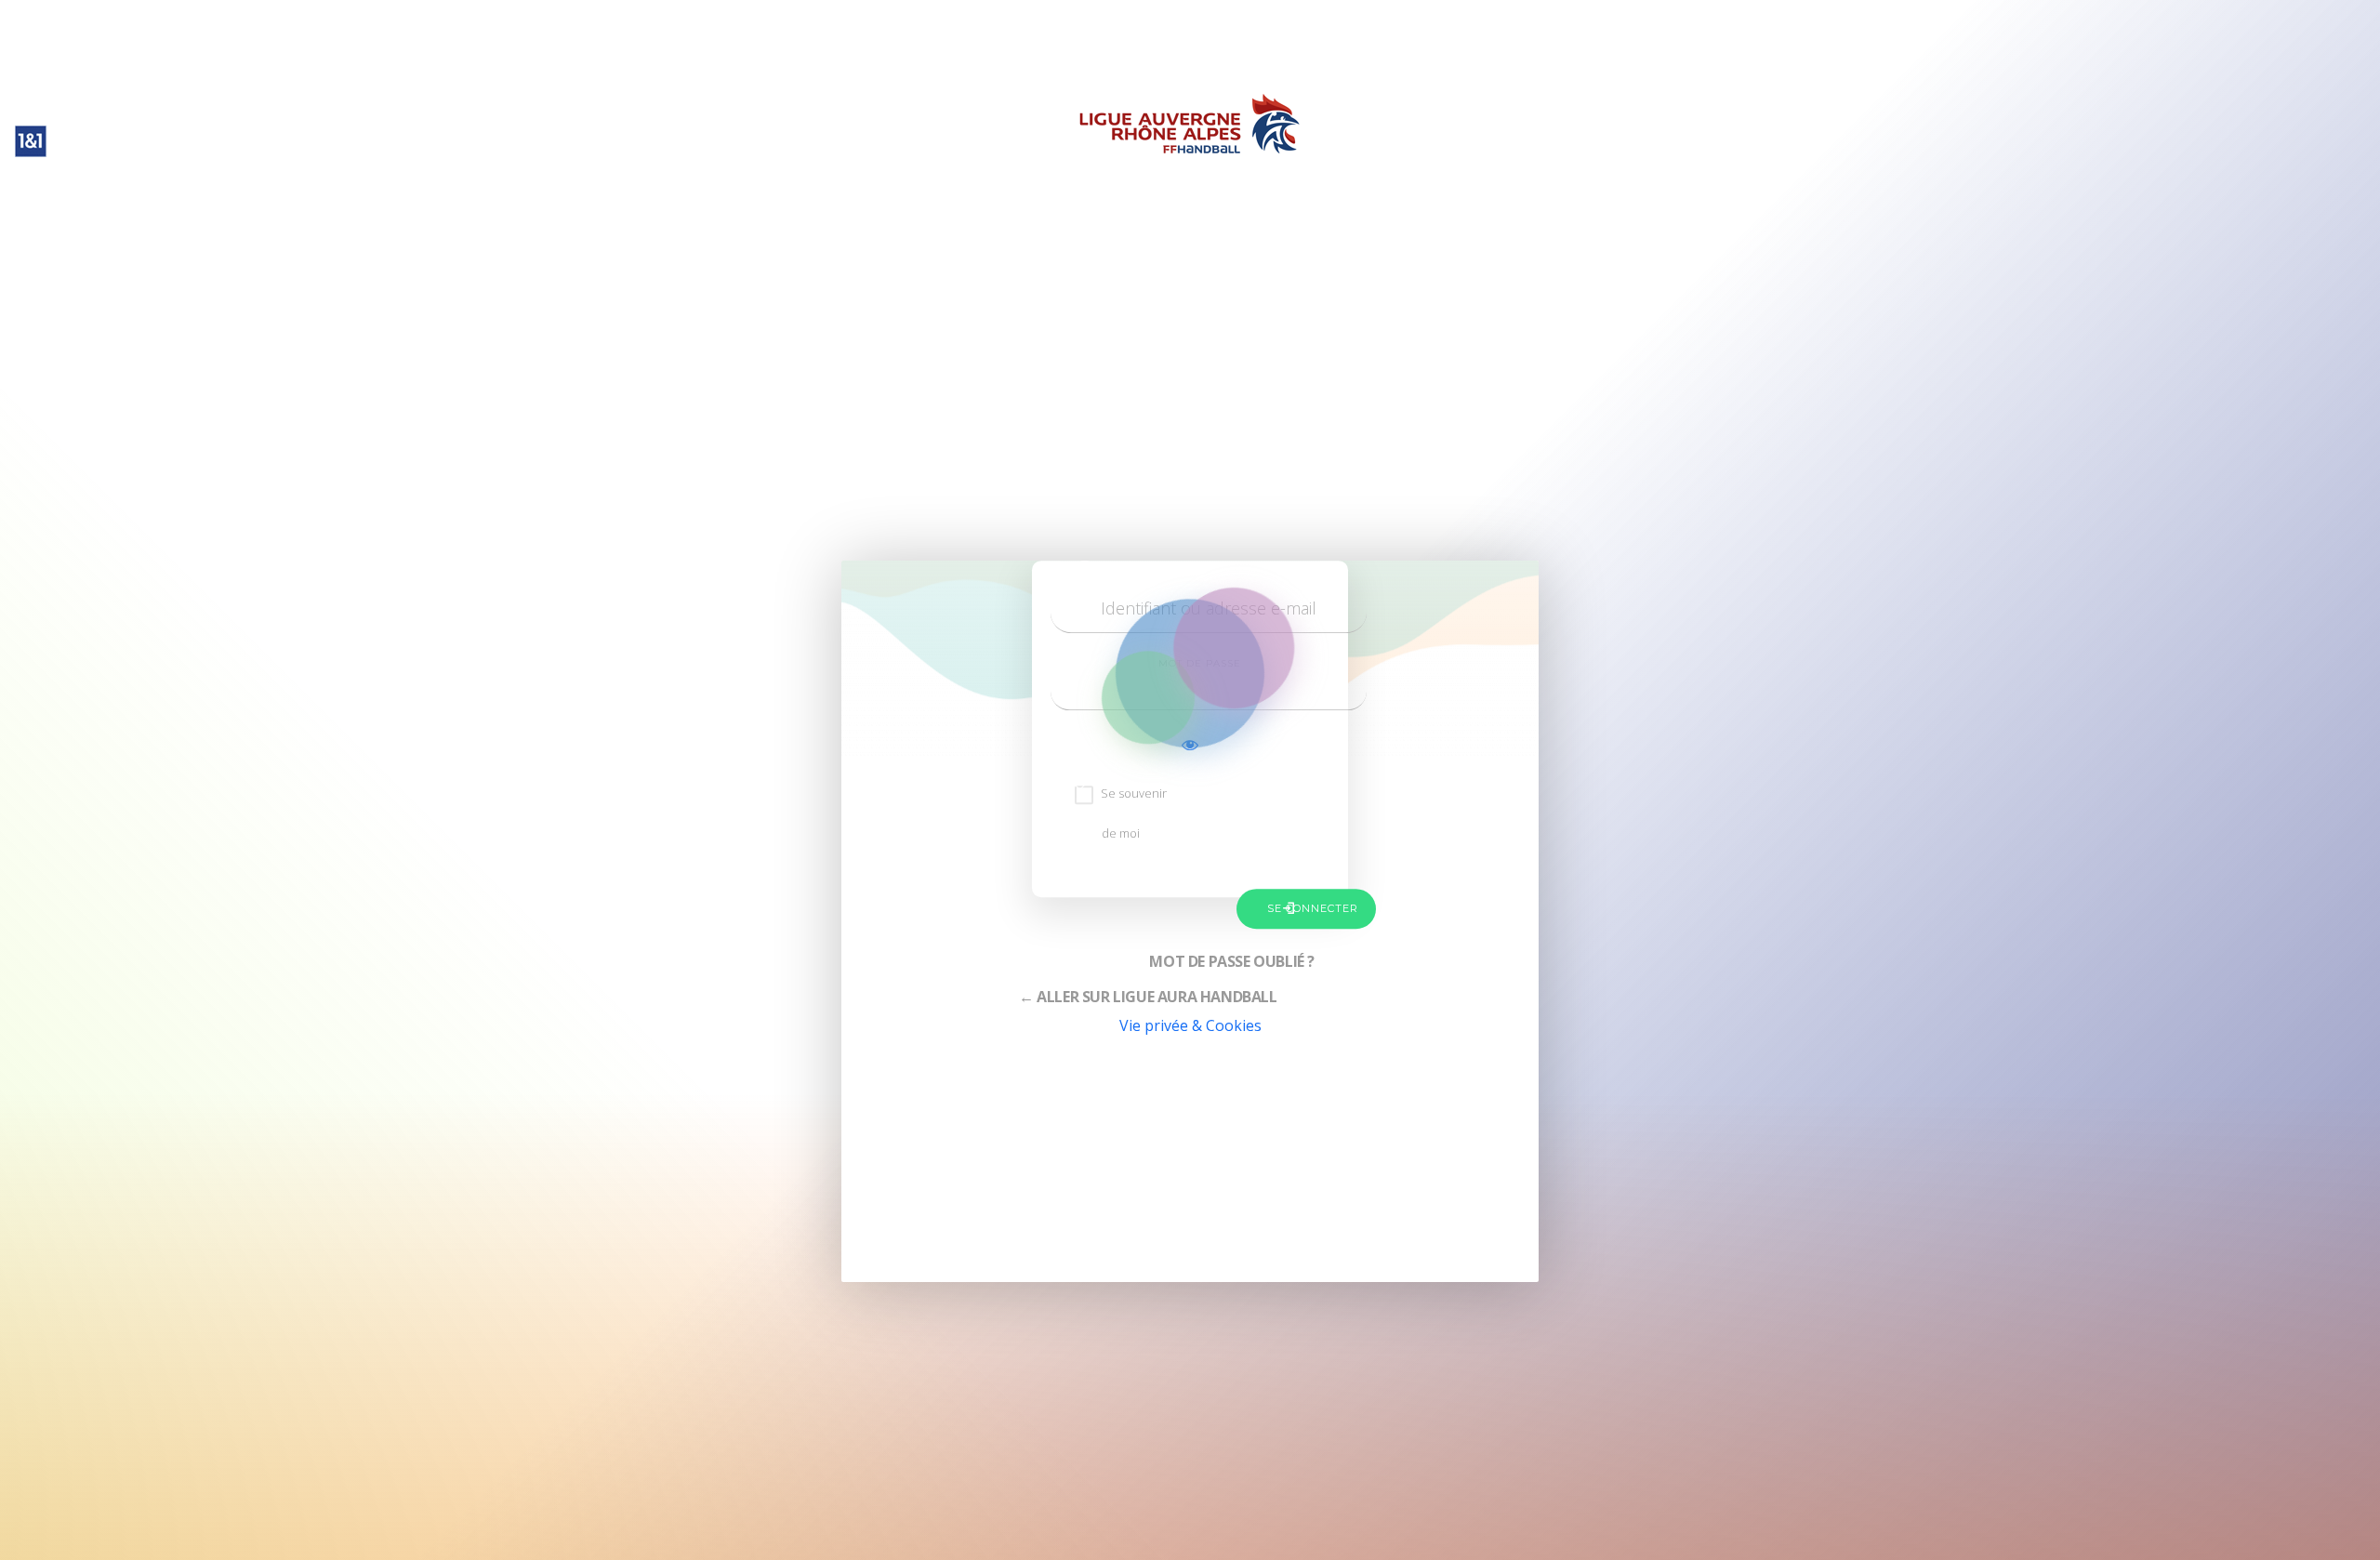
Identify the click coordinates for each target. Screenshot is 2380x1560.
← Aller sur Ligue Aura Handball (1148, 997)
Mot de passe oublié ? (1232, 961)
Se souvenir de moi (1134, 813)
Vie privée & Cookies (1190, 1025)
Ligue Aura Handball (1190, 67)
